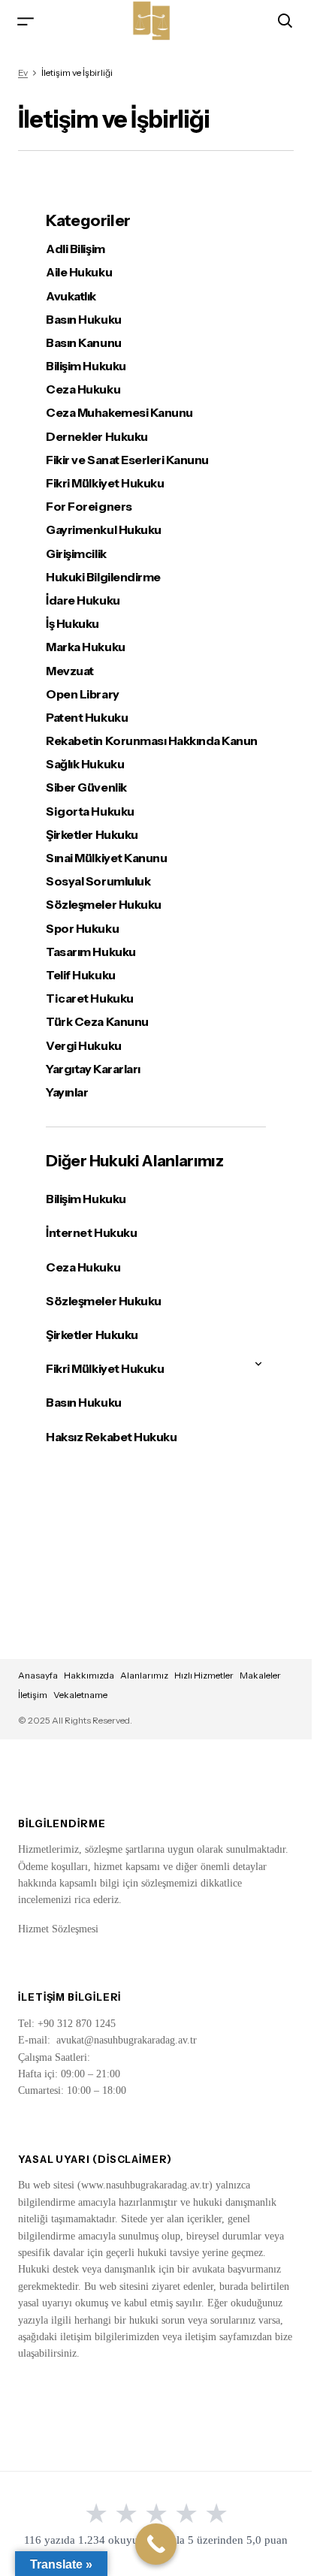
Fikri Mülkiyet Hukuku (105, 483)
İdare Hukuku (83, 600)
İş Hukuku (72, 624)
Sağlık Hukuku (85, 764)
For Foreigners (89, 507)
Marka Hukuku (85, 647)
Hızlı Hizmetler (204, 1675)
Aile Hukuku (79, 272)
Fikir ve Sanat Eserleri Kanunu (127, 460)
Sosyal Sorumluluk (98, 881)
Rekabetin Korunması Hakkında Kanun (152, 741)
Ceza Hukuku (83, 389)
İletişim (33, 1695)
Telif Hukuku (80, 975)
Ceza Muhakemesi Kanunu (119, 413)
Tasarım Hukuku (91, 952)
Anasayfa (38, 1675)
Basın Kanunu (83, 343)
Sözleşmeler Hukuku (103, 905)
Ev (23, 72)
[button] (26, 21)
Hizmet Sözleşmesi (58, 1929)
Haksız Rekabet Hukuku (111, 1437)
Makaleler (260, 1675)
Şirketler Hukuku (92, 835)
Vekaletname (80, 1695)
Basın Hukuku (83, 320)
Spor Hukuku (82, 929)
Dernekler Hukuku (97, 437)
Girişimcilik (76, 554)
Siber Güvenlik (86, 787)
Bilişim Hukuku (86, 366)
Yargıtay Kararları (93, 1069)
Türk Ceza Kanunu (97, 1022)
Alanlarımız (144, 1675)
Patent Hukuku (87, 718)
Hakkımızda (89, 1675)
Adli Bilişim (75, 249)
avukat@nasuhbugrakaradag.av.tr (127, 2040)
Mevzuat (70, 671)
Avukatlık (71, 296)
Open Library (82, 694)
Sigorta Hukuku (90, 811)
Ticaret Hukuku (89, 998)
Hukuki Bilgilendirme (103, 577)
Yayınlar (67, 1092)
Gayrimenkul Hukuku (103, 530)
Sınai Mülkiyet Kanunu (106, 858)
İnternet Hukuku (91, 1232)
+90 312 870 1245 (77, 2024)
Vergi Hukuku (83, 1046)
